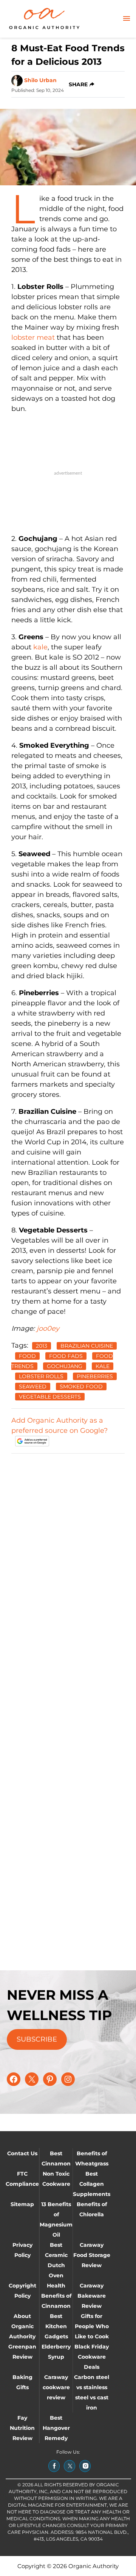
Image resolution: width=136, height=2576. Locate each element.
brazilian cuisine (87, 1346)
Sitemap (22, 2204)
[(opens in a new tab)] (54, 2466)
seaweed (33, 1386)
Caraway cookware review (56, 2387)
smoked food (81, 1386)
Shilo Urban (40, 80)
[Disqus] (68, 1554)
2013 (42, 1346)
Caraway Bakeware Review (92, 2296)
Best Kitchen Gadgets (56, 2326)
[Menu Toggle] (127, 19)
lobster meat (33, 337)
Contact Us (22, 2153)
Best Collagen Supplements (92, 2184)
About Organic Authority (22, 2326)
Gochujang (65, 1366)
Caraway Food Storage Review (92, 2255)
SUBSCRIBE (37, 2039)
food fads (66, 1356)
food (27, 1356)
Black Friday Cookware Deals (92, 2357)
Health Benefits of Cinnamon (56, 2296)
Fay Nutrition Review (22, 2428)
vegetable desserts (50, 1397)
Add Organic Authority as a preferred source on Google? (59, 1425)
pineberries (95, 1376)
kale (40, 647)
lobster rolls (41, 1376)
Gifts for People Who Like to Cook (92, 2326)
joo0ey (48, 1328)
